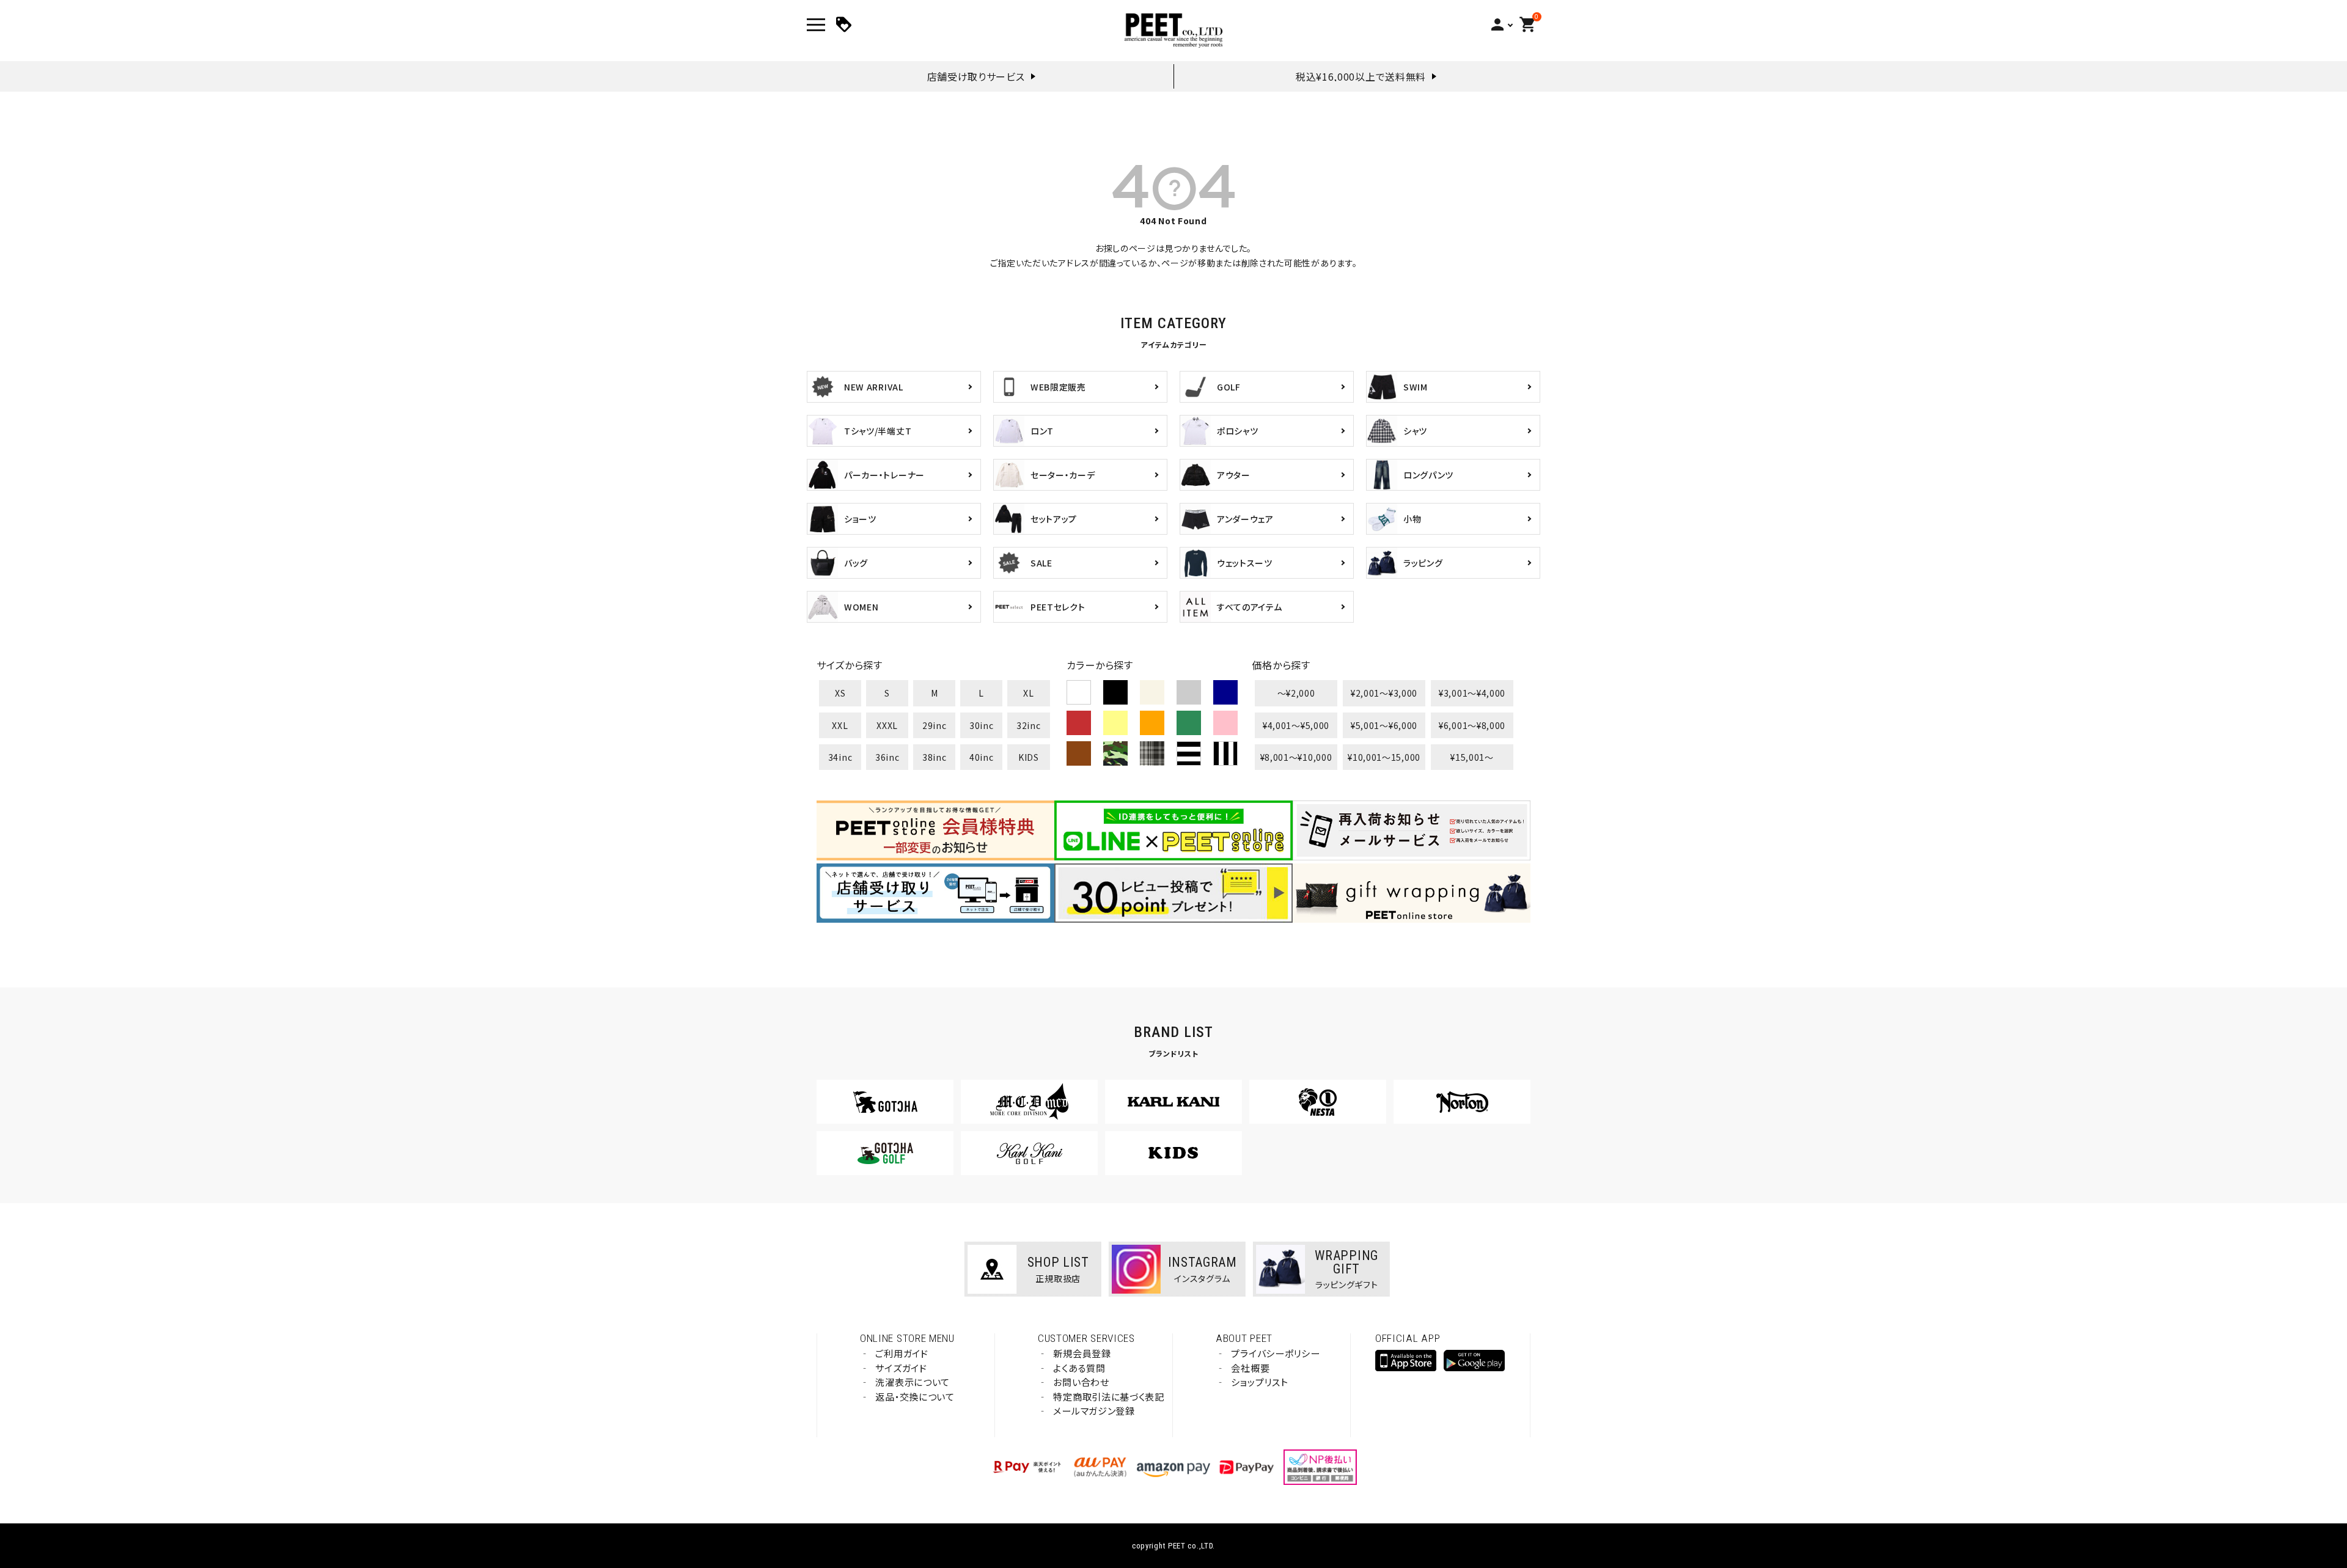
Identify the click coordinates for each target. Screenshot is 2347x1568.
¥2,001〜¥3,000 (1384, 693)
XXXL (887, 725)
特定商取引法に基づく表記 (1108, 1397)
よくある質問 (1079, 1368)
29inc (935, 725)
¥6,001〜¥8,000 (1472, 725)
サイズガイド (901, 1368)
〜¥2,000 (1296, 693)
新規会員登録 (1082, 1353)
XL (1028, 693)
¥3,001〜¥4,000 (1472, 693)
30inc (982, 725)
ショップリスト (1259, 1382)
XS (840, 693)
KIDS (1029, 757)
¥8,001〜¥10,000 (1296, 757)
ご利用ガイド (902, 1353)
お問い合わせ (1081, 1382)
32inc (1029, 725)
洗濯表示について (913, 1382)
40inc (982, 757)
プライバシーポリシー (1275, 1353)
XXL (840, 725)
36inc (887, 757)
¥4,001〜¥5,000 (1296, 725)
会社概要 (1250, 1368)
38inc (935, 757)
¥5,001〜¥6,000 (1384, 725)
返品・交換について (915, 1397)
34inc (840, 757)
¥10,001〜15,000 (1384, 757)
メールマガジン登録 (1094, 1411)
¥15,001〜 (1472, 757)
